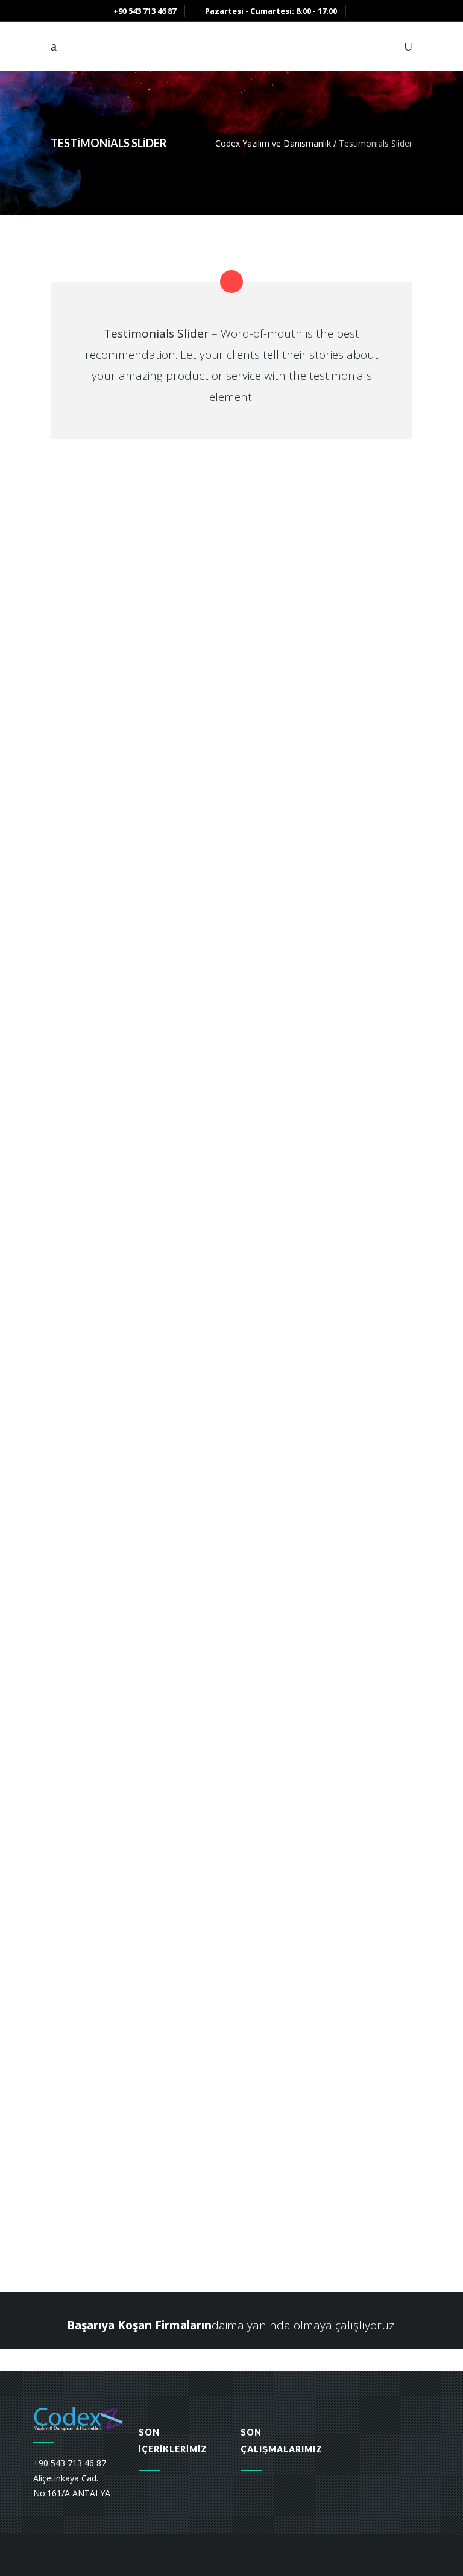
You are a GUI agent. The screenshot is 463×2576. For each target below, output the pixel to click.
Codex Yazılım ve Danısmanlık (273, 143)
